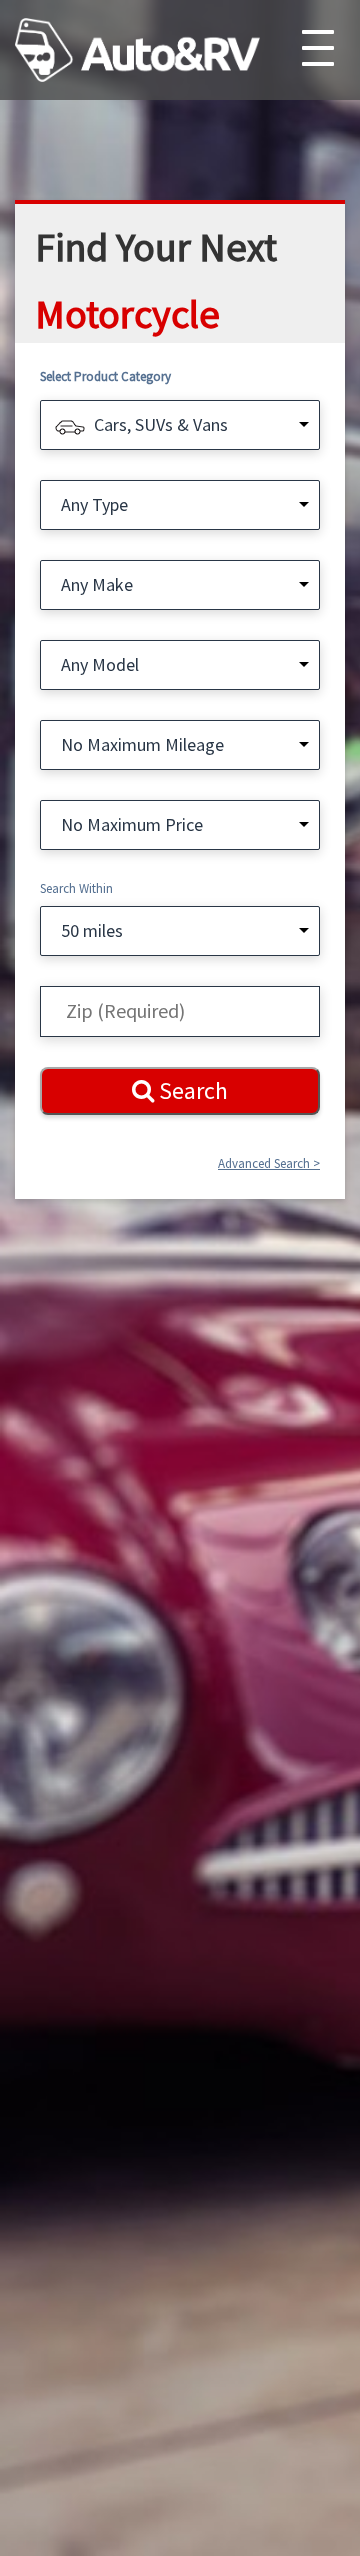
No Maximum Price (132, 824)
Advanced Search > (269, 1163)
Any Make (97, 584)
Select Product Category (105, 376)
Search (191, 1090)
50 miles (92, 930)
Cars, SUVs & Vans (161, 424)
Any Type (94, 504)
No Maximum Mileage (142, 744)
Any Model (100, 664)
